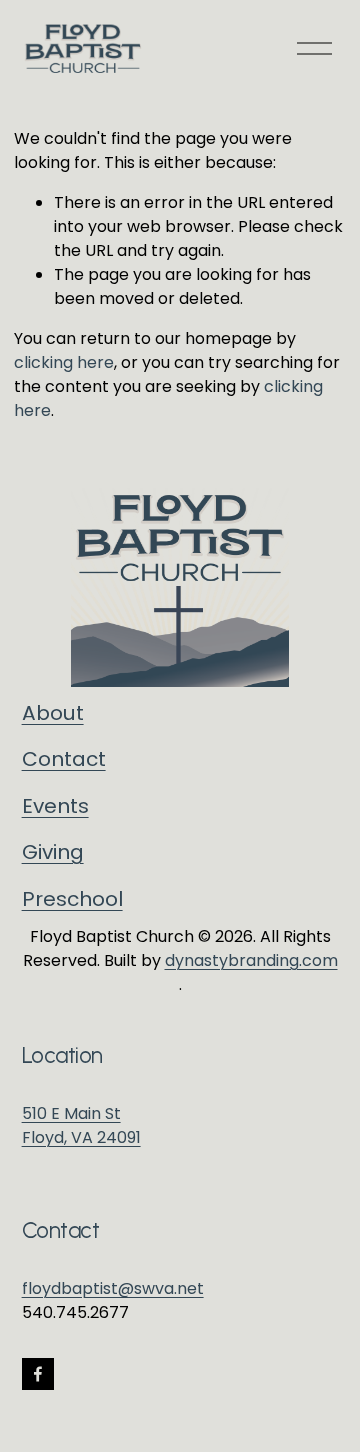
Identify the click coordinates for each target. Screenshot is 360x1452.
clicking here (64, 362)
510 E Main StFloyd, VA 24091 (81, 1125)
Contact (64, 759)
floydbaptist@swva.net (113, 1288)
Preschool (72, 899)
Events (55, 806)
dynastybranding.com (251, 960)
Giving (53, 852)
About (53, 713)
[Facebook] (38, 1374)
